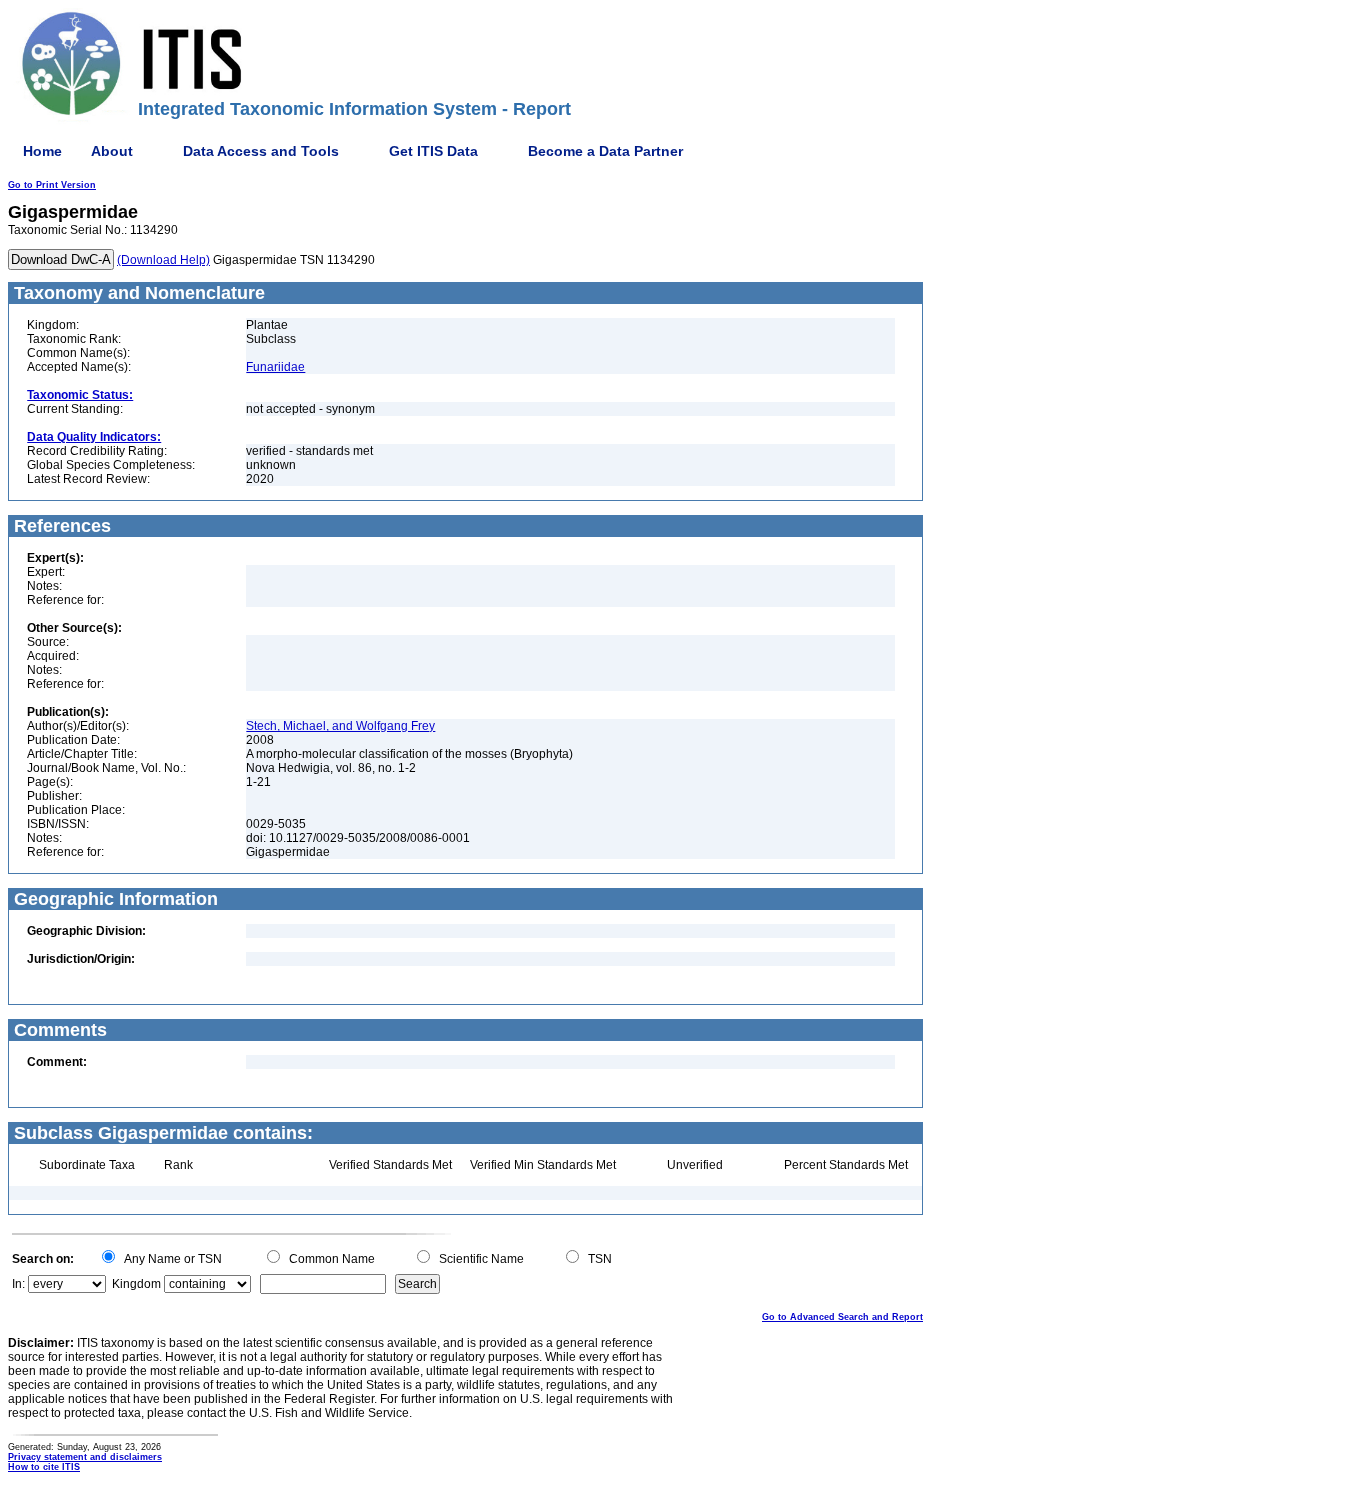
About (112, 151)
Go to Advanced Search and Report (842, 1317)
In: (18, 1284)
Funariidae (275, 367)
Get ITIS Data (433, 151)
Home (42, 151)
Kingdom (136, 1284)
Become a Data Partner (605, 151)
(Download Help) (163, 260)
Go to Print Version (52, 185)
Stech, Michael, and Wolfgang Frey (340, 726)
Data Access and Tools (261, 151)
